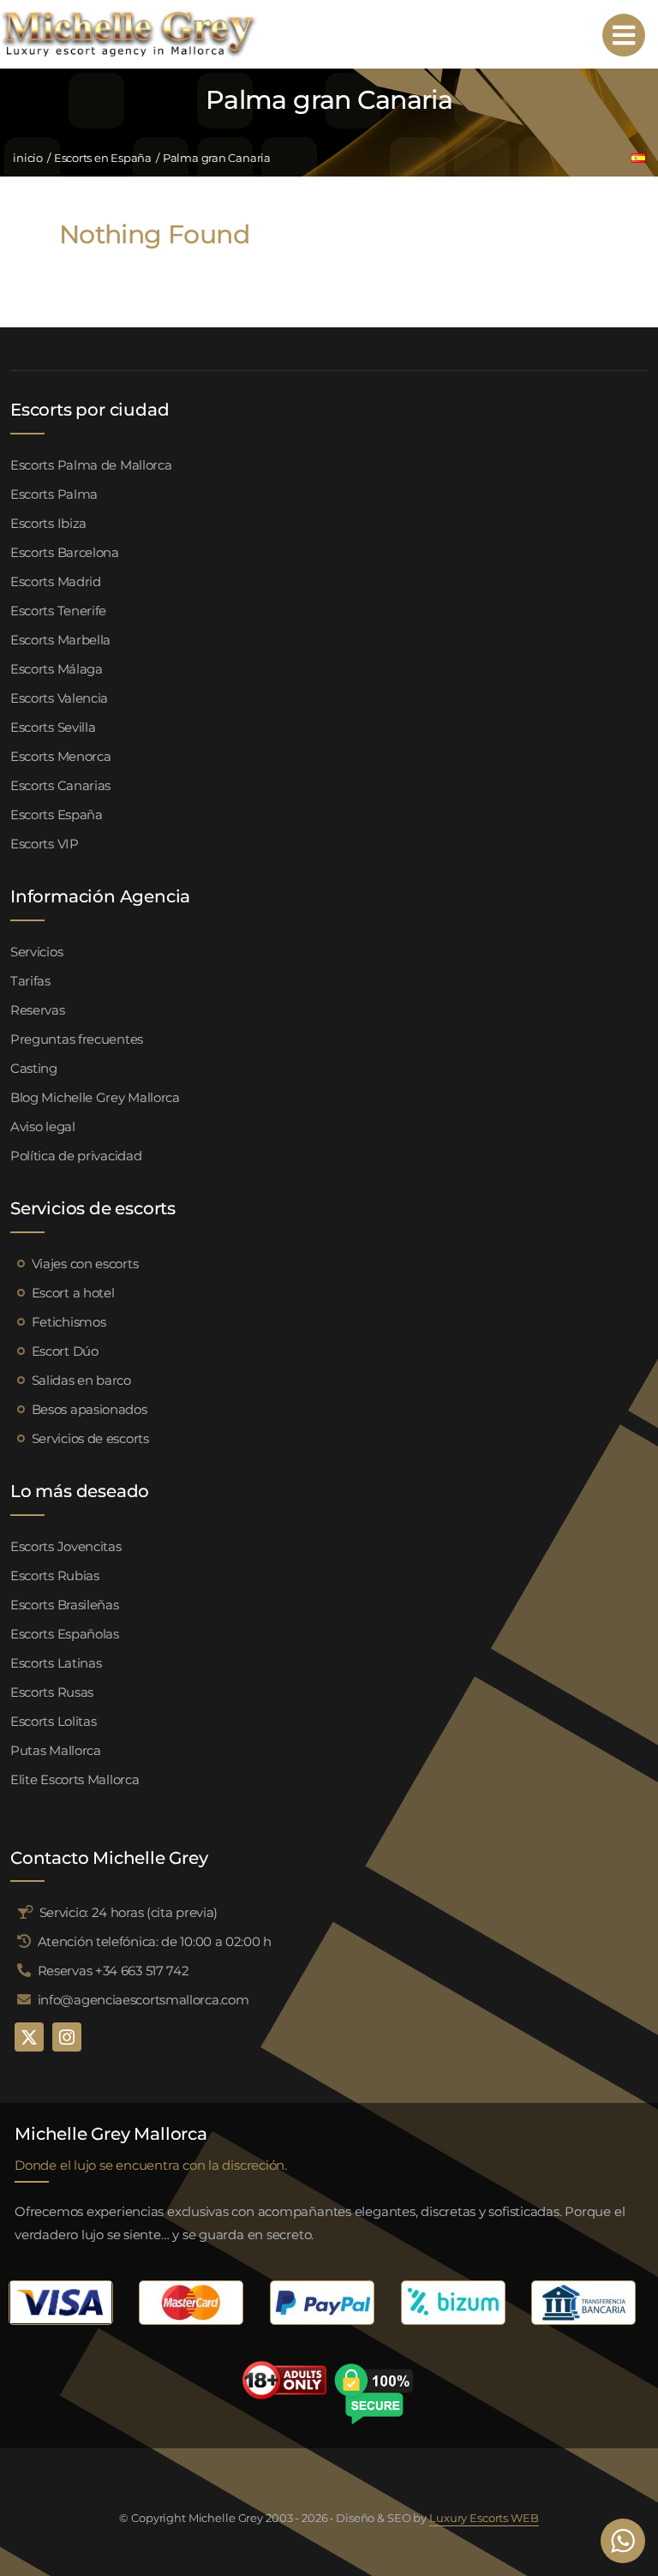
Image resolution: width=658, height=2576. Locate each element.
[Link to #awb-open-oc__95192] (624, 35)
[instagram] (67, 2037)
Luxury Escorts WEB (484, 2518)
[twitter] (29, 2037)
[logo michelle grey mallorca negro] (129, 15)
